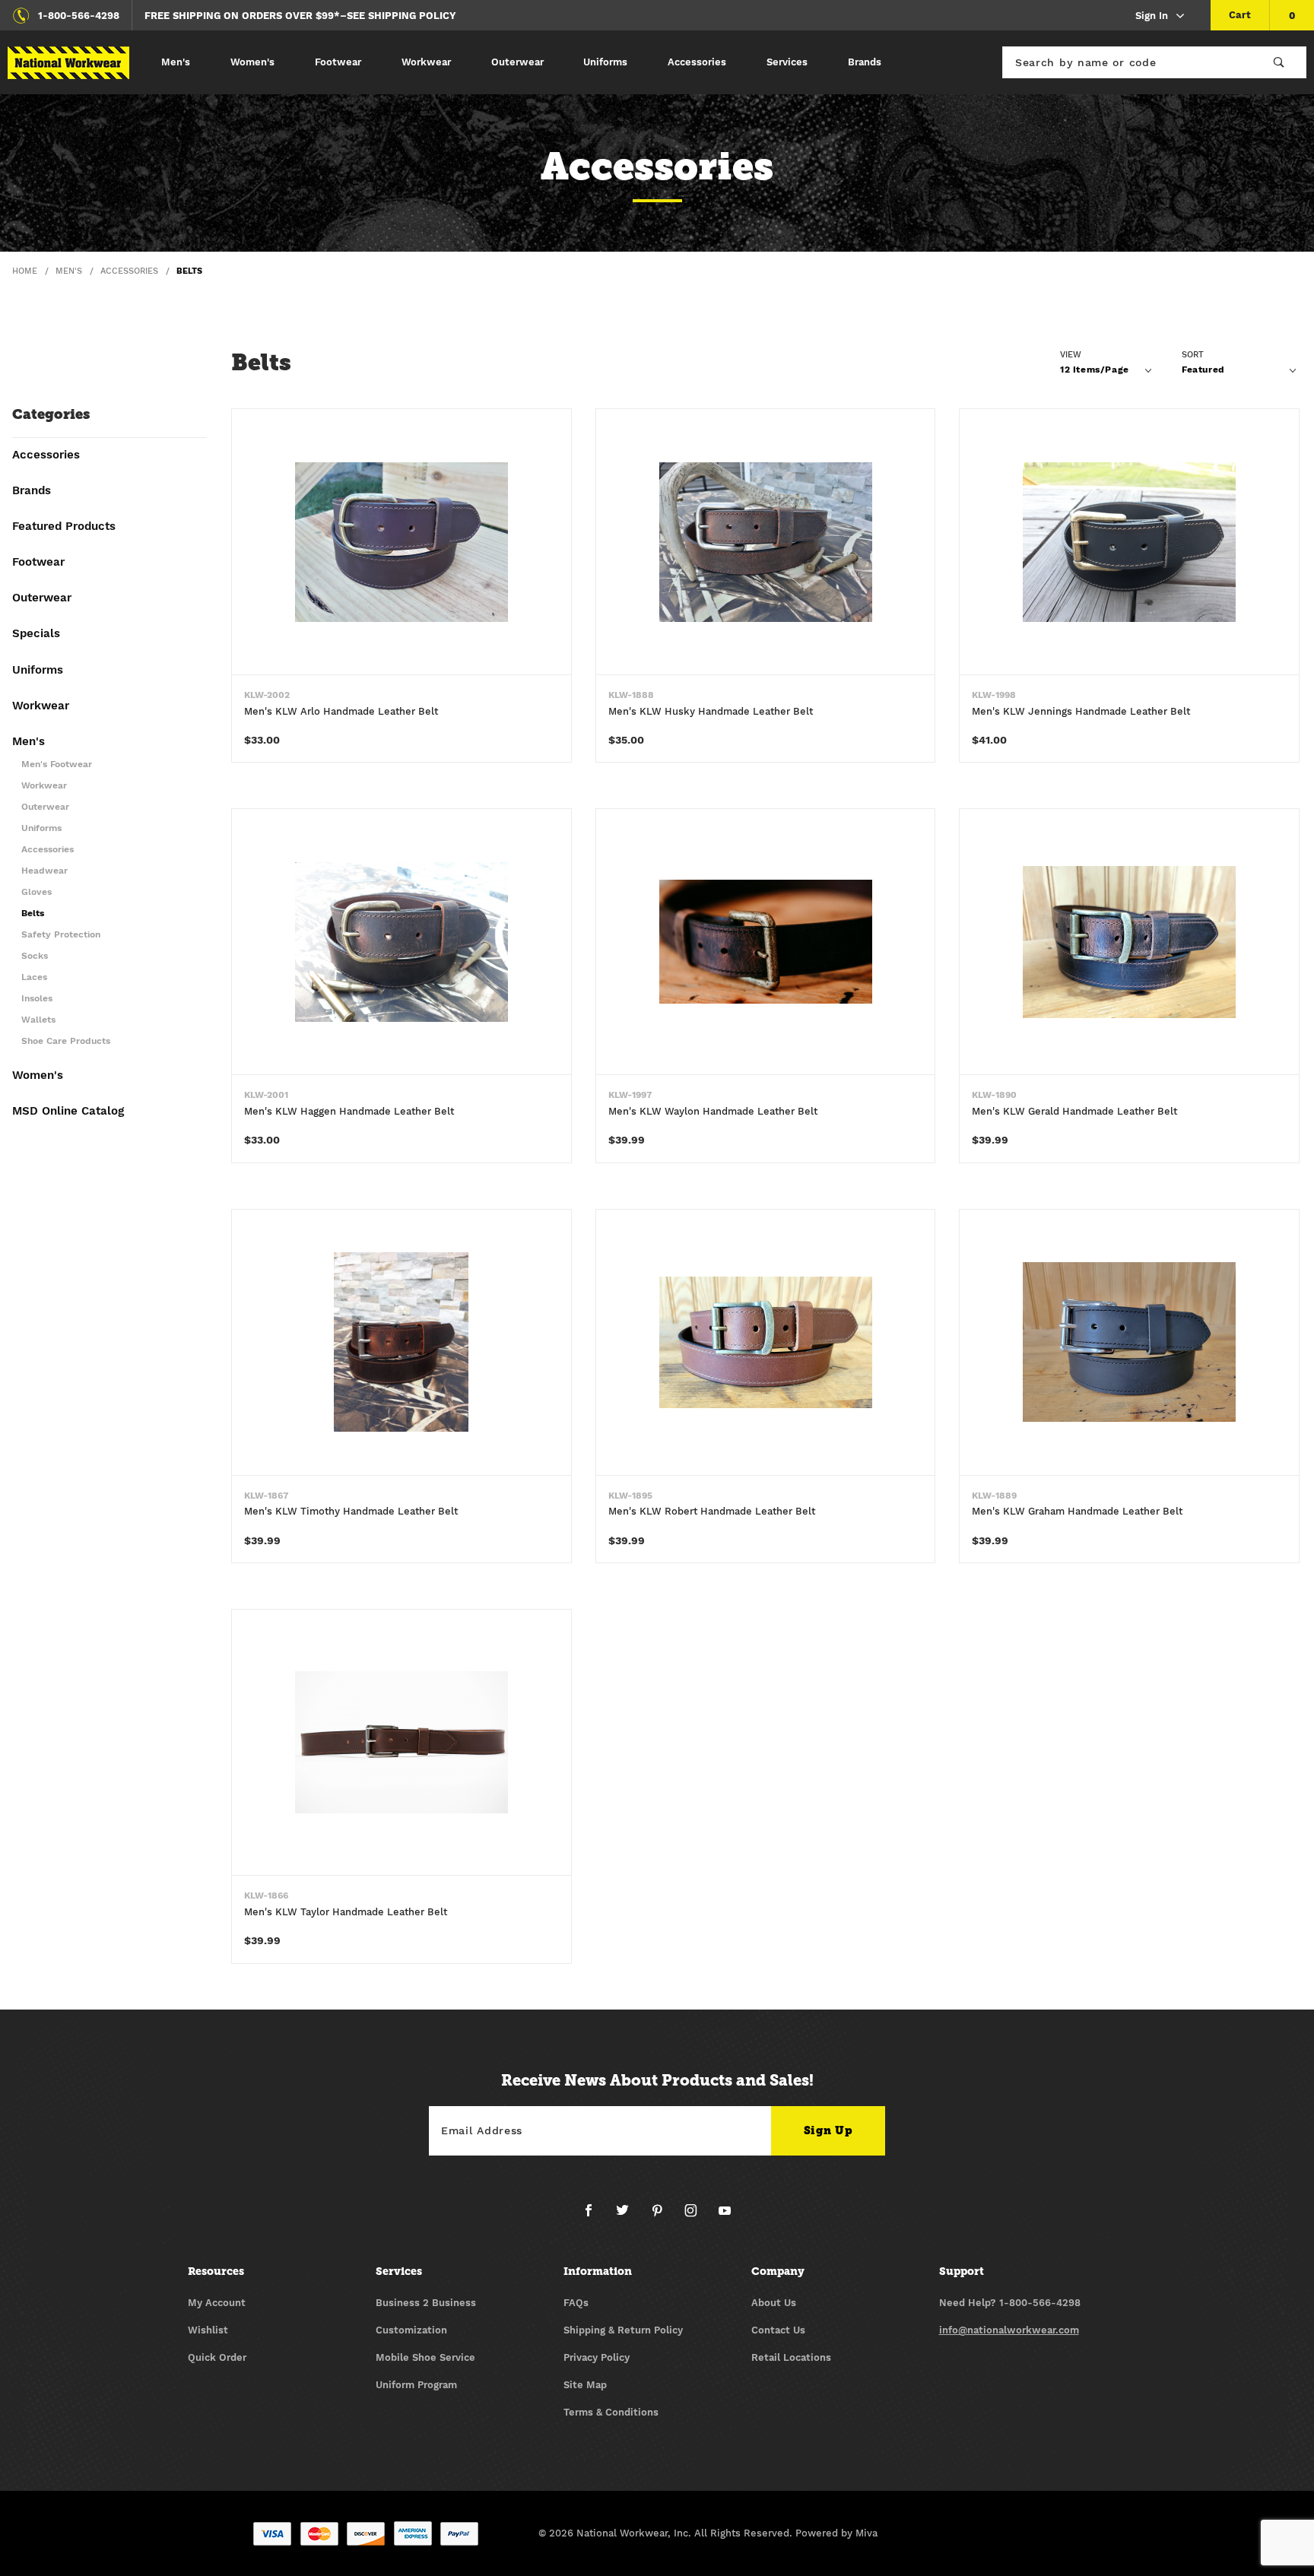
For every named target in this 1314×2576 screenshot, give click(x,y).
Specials (36, 634)
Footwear (338, 62)
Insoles (37, 999)
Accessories (697, 62)
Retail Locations (791, 2357)
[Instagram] (697, 2216)
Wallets (38, 1020)
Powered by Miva (836, 2533)
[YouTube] (725, 2216)
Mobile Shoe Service (425, 2357)
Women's (252, 62)
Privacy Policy (597, 2357)
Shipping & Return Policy (623, 2330)
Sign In (1152, 16)
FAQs (576, 2303)
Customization (411, 2330)
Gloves (36, 892)
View (1071, 355)
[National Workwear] (68, 63)
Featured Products (64, 527)
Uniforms (605, 62)
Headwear (44, 871)
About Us (774, 2303)
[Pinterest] (663, 2216)
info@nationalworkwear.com (1009, 2330)
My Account (217, 2303)
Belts (33, 914)
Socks (35, 956)
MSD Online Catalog (68, 1112)
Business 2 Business (426, 2303)
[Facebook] (595, 2216)
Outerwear (517, 62)
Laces (34, 977)
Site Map (585, 2385)
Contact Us (778, 2330)
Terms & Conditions (611, 2412)
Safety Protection (61, 935)
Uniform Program (416, 2385)
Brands (865, 62)
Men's (176, 62)
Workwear (426, 62)
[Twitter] (628, 2216)
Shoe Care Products (66, 1041)
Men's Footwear (57, 765)
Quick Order (217, 2357)
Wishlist (208, 2330)
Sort (1193, 355)
